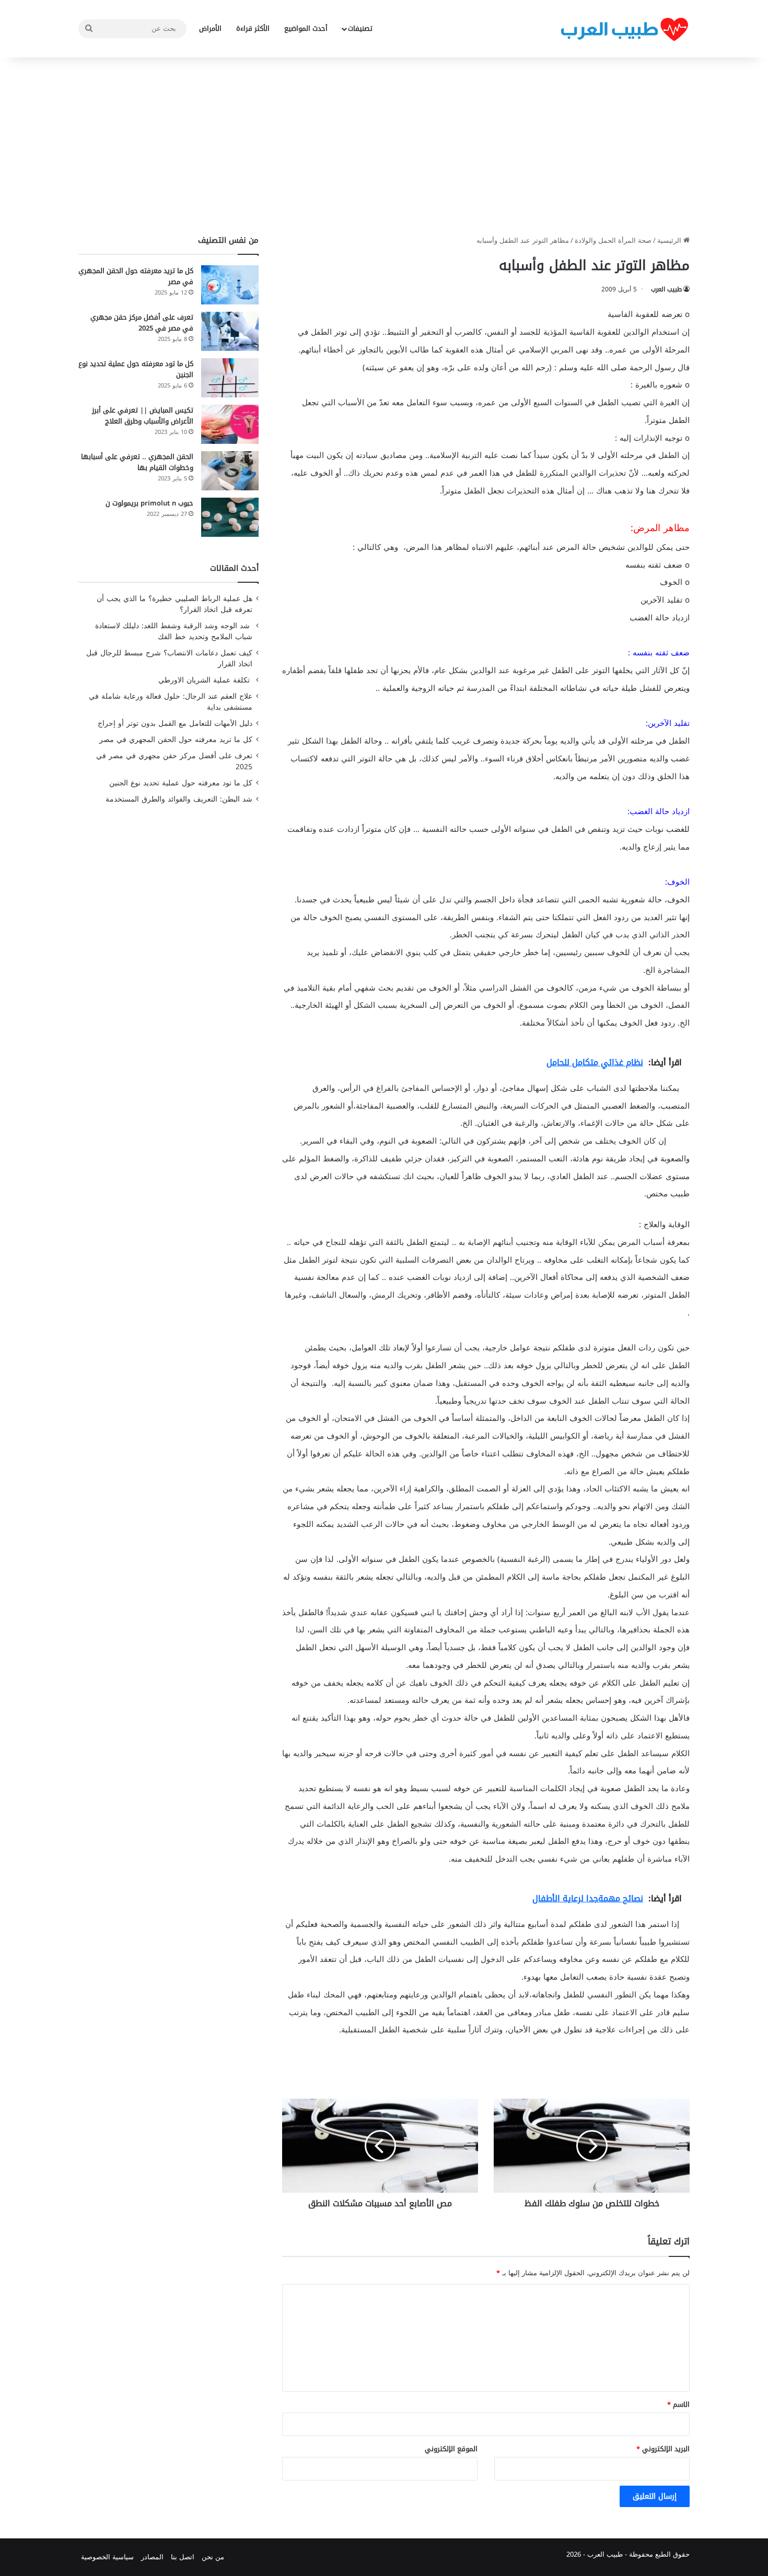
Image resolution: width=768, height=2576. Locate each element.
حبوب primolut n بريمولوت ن (149, 503)
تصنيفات (360, 28)
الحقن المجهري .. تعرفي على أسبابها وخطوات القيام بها (137, 462)
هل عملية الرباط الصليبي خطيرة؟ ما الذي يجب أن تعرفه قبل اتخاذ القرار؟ (174, 604)
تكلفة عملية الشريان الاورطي (205, 680)
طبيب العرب (666, 289)
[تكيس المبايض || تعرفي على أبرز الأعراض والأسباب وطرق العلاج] (230, 424)
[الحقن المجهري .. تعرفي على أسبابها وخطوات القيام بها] (230, 471)
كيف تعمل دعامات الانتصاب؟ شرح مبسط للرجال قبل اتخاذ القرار (169, 658)
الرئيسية (670, 240)
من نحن (213, 2557)
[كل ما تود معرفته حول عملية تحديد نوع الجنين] (230, 378)
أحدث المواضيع (306, 28)
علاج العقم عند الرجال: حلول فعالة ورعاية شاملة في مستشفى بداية (171, 702)
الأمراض (210, 28)
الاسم (678, 2404)
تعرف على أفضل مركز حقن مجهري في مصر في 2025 (142, 323)
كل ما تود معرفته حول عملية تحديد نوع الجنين (136, 369)
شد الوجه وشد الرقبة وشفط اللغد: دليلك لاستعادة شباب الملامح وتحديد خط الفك (174, 631)
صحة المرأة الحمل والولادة (613, 240)
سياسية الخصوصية (107, 2557)
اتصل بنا (183, 2557)
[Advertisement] (384, 146)
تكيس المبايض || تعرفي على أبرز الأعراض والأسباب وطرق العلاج (143, 416)
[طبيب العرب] (624, 29)
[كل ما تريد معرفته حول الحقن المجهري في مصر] (230, 285)
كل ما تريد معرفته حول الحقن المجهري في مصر (136, 276)
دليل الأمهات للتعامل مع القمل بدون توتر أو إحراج (175, 724)
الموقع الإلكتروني (451, 2449)
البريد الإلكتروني (663, 2449)
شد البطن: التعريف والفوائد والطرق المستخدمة (179, 799)
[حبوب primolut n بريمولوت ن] (230, 517)
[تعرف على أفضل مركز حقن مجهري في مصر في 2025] (230, 331)
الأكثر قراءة (253, 28)
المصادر (152, 2557)
